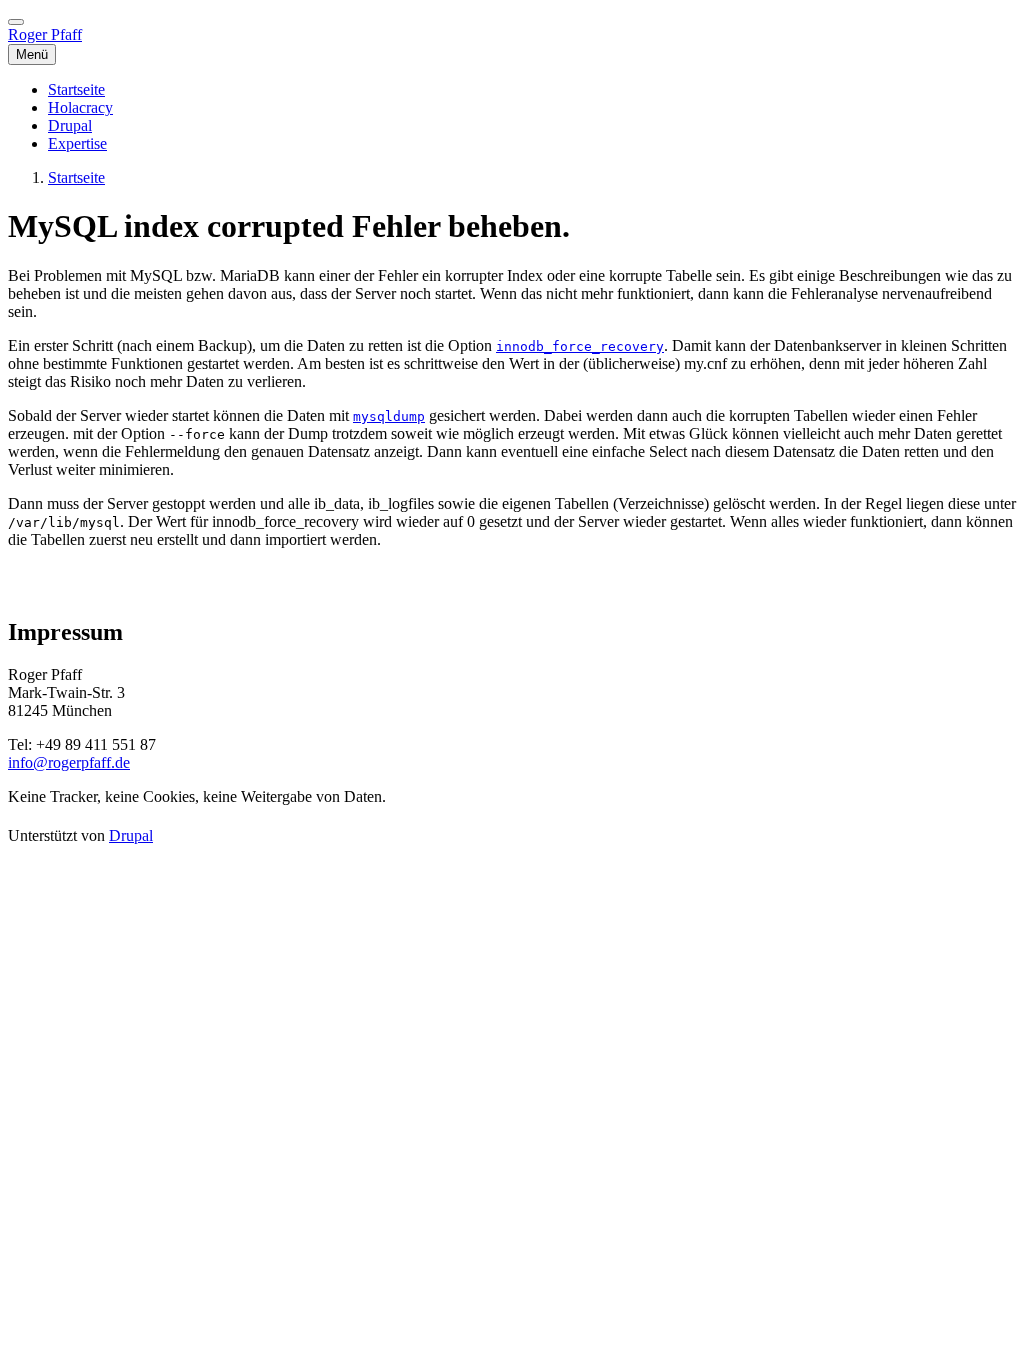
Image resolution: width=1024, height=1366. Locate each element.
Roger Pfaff (45, 34)
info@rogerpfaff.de (69, 762)
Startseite (76, 177)
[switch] (16, 22)
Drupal (131, 835)
